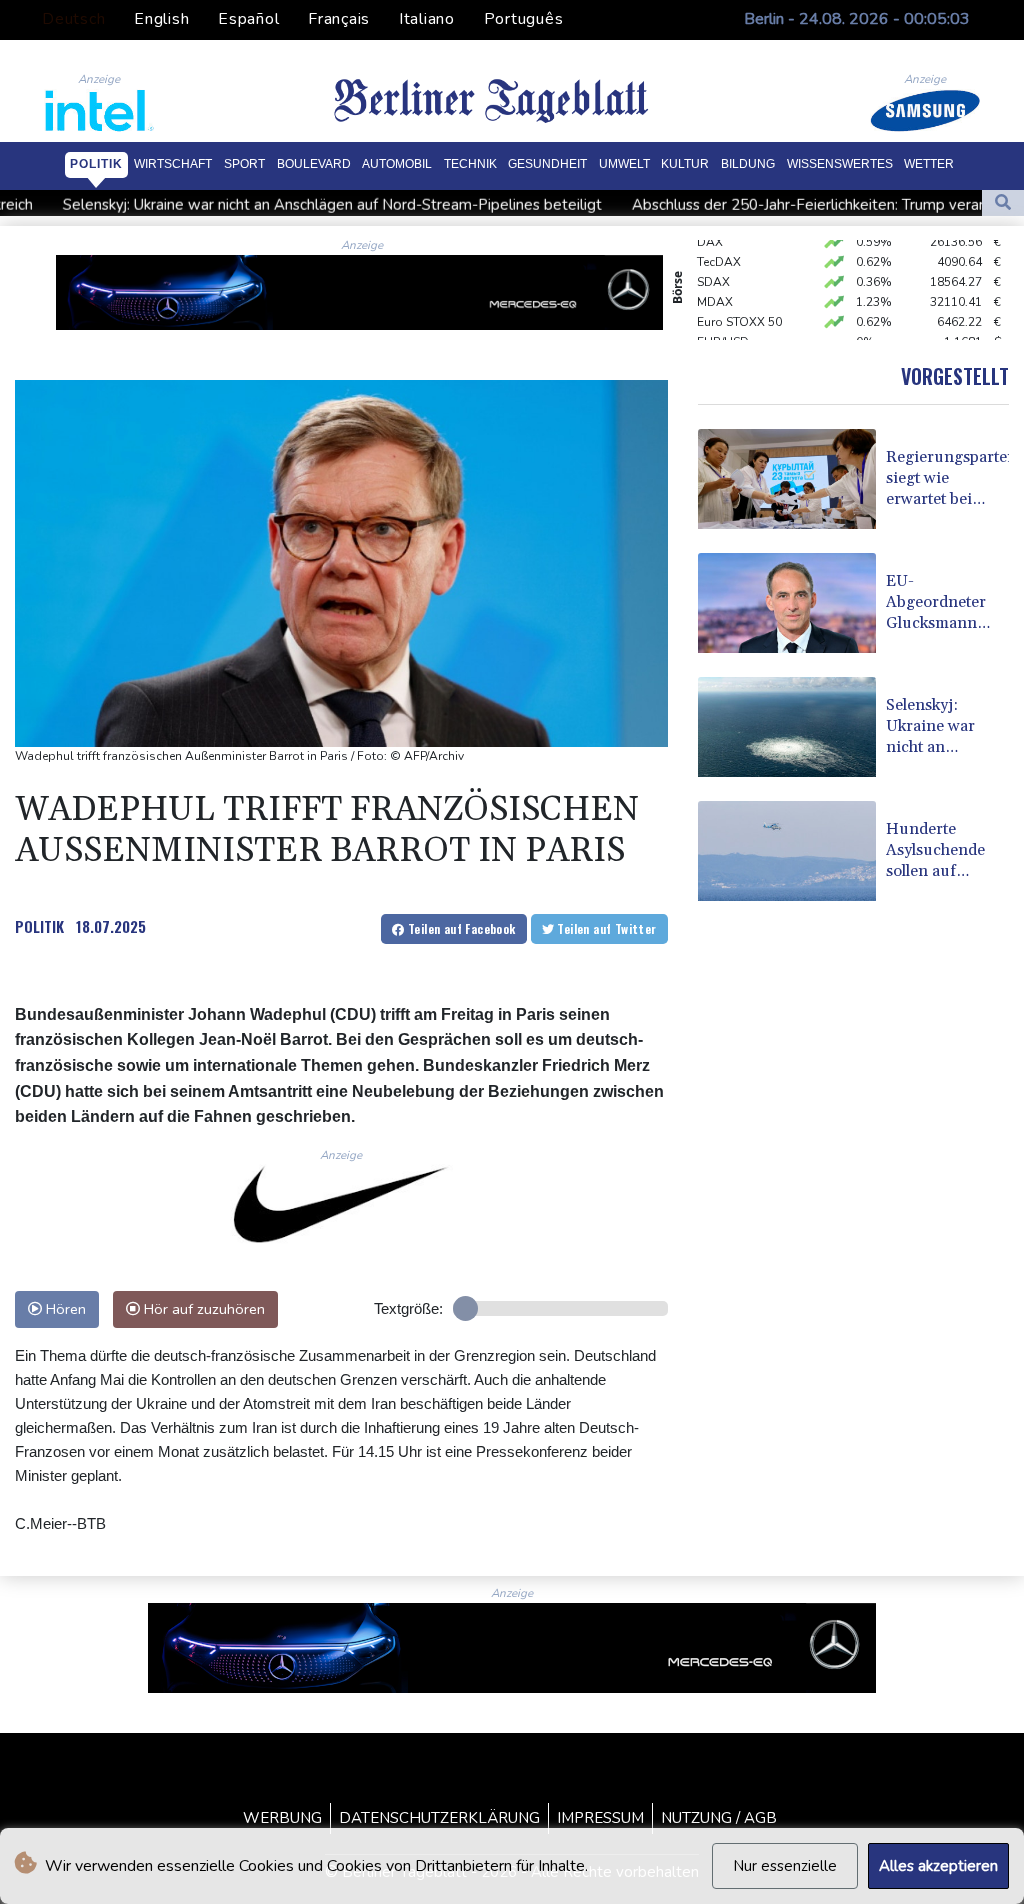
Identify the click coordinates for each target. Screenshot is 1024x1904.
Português (524, 19)
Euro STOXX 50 (739, 308)
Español (248, 19)
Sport (244, 164)
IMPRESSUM (600, 1818)
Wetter (929, 164)
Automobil (397, 164)
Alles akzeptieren (938, 1866)
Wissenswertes (840, 164)
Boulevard (314, 164)
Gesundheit (547, 164)
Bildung (748, 164)
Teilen (460, 928)
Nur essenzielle (785, 1866)
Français (339, 19)
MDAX (715, 288)
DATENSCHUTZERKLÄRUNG (439, 1818)
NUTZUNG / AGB (719, 1818)
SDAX (713, 268)
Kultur (685, 164)
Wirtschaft (173, 164)
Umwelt (624, 164)
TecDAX (719, 248)
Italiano (427, 19)
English (161, 19)
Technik (470, 164)
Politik (96, 164)
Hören (64, 1309)
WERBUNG (282, 1818)
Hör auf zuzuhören (202, 1309)
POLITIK (39, 926)
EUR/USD (723, 328)
